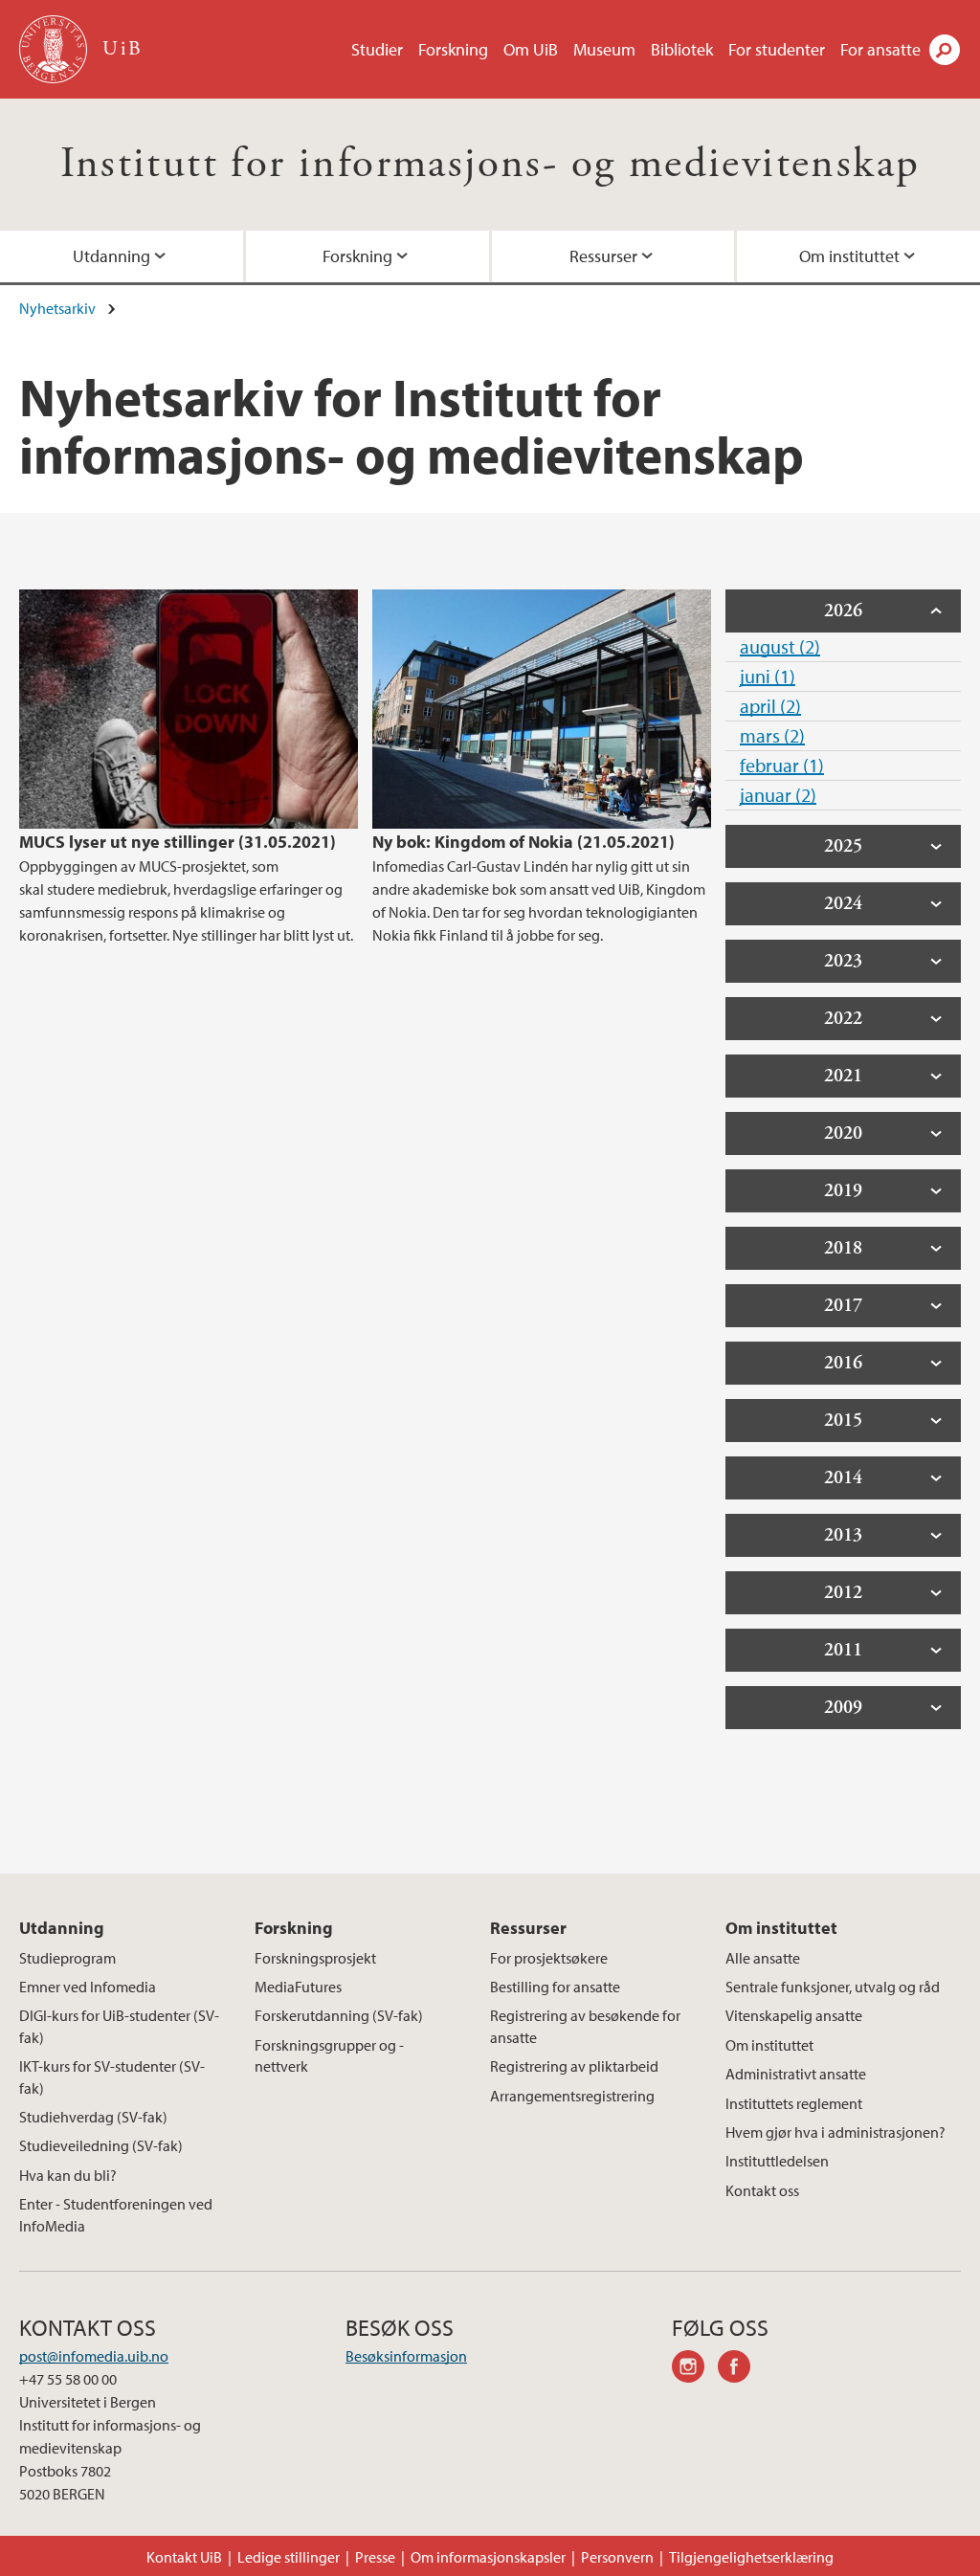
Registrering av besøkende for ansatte (585, 2026)
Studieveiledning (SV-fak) (101, 2145)
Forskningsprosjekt (315, 1958)
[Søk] (945, 50)
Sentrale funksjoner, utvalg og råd (833, 1987)
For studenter (777, 49)
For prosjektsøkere (549, 1958)
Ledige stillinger (289, 2557)
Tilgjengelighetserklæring (751, 2557)
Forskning (453, 49)
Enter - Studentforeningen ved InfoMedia (116, 2214)
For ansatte (880, 49)
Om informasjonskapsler (488, 2557)
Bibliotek (682, 49)
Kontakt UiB (184, 2557)
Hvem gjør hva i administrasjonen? (835, 2132)
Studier (377, 49)
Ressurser (603, 256)
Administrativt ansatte (796, 2074)
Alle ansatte (763, 1958)
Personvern (617, 2557)
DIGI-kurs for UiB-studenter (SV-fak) (119, 2026)
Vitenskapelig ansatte (794, 2015)
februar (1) (782, 765)
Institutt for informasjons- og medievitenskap (490, 164)
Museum (604, 49)
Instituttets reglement (794, 2103)
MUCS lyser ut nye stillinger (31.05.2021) (178, 842)
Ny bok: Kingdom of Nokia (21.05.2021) (523, 842)
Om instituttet (849, 256)
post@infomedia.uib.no (94, 2356)
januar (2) (778, 795)
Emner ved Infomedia (88, 1987)
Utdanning (111, 256)
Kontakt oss (762, 2190)
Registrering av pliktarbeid (574, 2066)
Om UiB (531, 49)
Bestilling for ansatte (555, 1987)
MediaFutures (298, 1987)
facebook (741, 2369)
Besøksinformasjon (406, 2356)
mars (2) (772, 735)
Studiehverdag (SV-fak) (93, 2117)
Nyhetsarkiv (57, 308)
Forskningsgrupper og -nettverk (329, 2055)
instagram (695, 2369)
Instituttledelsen (777, 2161)
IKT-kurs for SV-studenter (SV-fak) (112, 2076)
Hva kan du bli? (68, 2175)
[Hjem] (55, 49)
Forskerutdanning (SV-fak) (339, 2015)
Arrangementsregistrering (572, 2096)
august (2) (780, 646)
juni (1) (768, 676)
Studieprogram (67, 1958)
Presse (375, 2557)
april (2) (770, 706)
